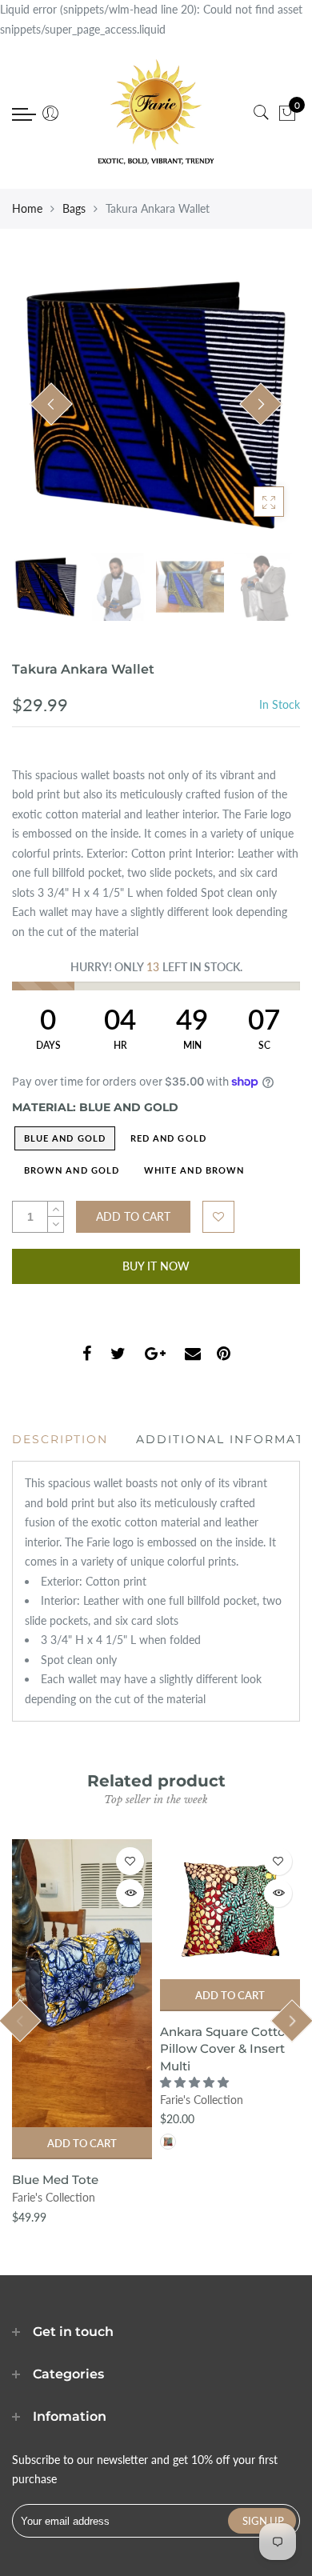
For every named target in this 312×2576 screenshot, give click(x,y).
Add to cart (82, 2143)
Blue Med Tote (55, 2180)
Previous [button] (51, 404)
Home (27, 208)
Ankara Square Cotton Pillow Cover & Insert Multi (227, 2049)
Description (60, 1439)
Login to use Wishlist (218, 1217)
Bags (74, 208)
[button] (196, 2082)
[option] (156, 405)
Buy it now (156, 1266)
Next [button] (261, 404)
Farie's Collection (54, 2197)
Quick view (130, 1893)
